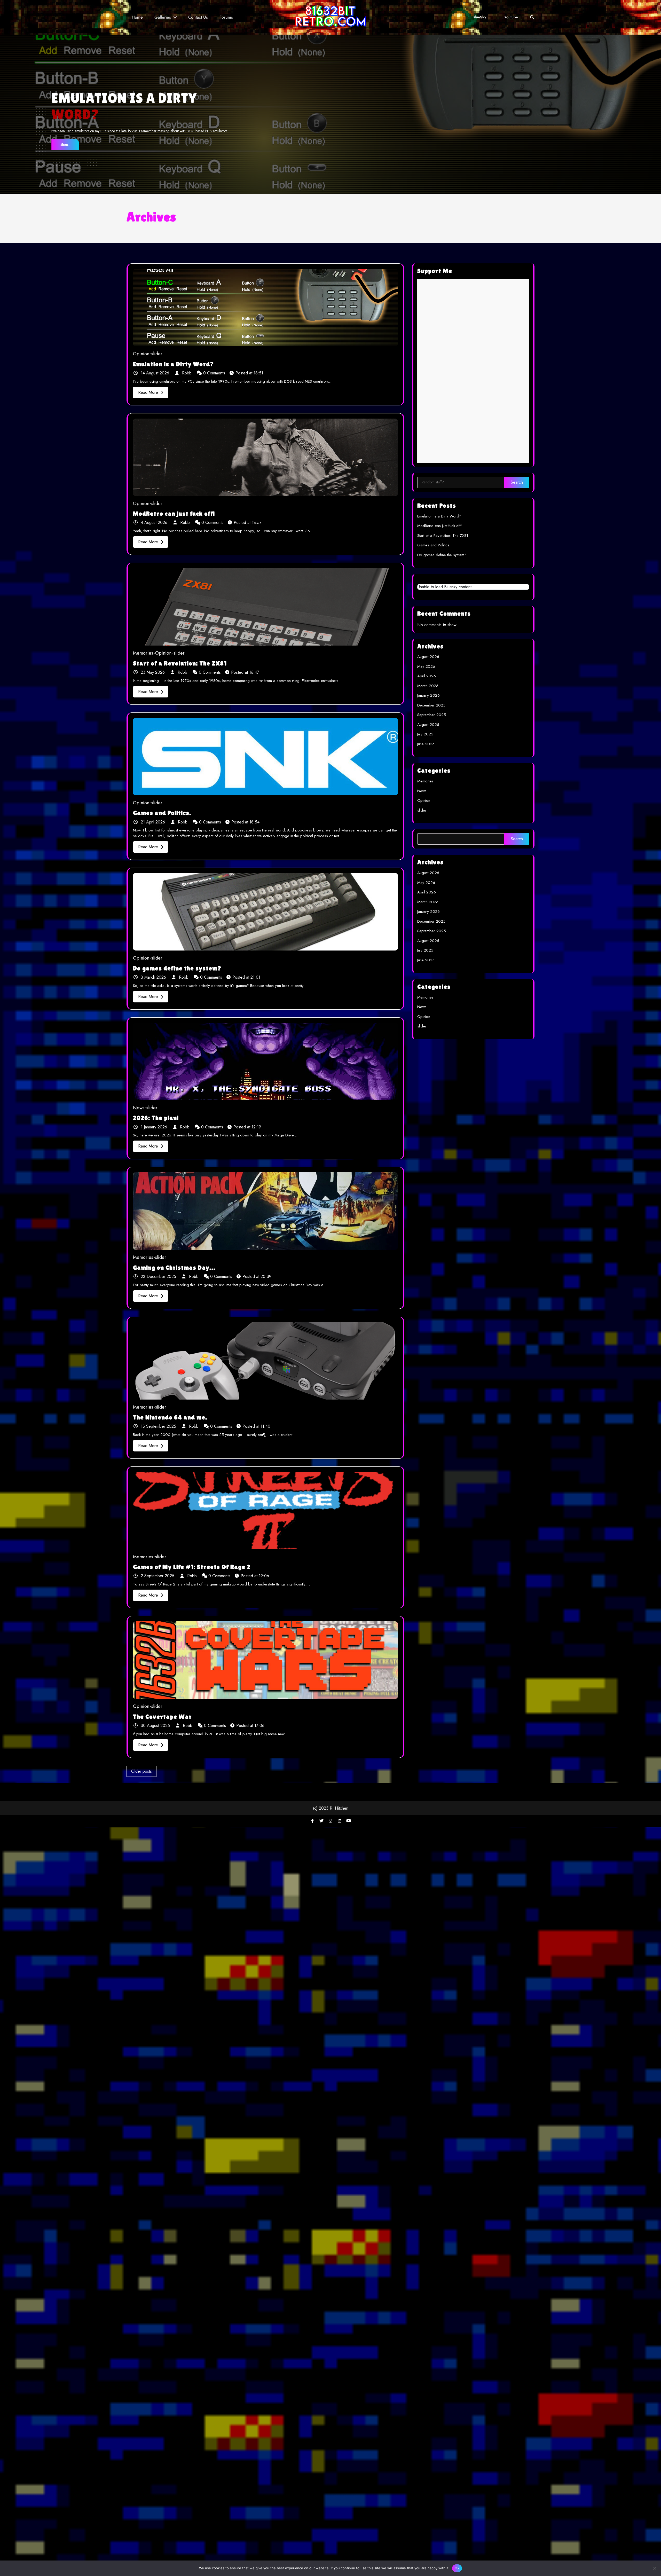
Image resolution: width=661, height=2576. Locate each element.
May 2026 (426, 666)
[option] (330, 97)
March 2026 (428, 686)
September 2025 (432, 715)
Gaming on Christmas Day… (174, 1267)
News (139, 1108)
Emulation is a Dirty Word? (174, 364)
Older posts (141, 1771)
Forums (226, 17)
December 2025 (431, 705)
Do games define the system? (177, 968)
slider (157, 354)
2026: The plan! (156, 1118)
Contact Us (198, 17)
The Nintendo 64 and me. (170, 1417)
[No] (655, 2568)
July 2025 (425, 734)
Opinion (141, 354)
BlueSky (479, 17)
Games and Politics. (162, 813)
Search (517, 482)
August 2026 (428, 657)
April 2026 (427, 676)
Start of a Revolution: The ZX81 (180, 663)
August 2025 (428, 725)
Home (137, 17)
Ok (457, 2568)
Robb (187, 373)
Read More (148, 392)
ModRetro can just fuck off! (174, 513)
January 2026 (428, 695)
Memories (143, 653)
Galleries (163, 17)
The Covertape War (162, 1717)
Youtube (511, 17)
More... (65, 144)
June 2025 (426, 744)
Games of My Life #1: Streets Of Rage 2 (192, 1567)
